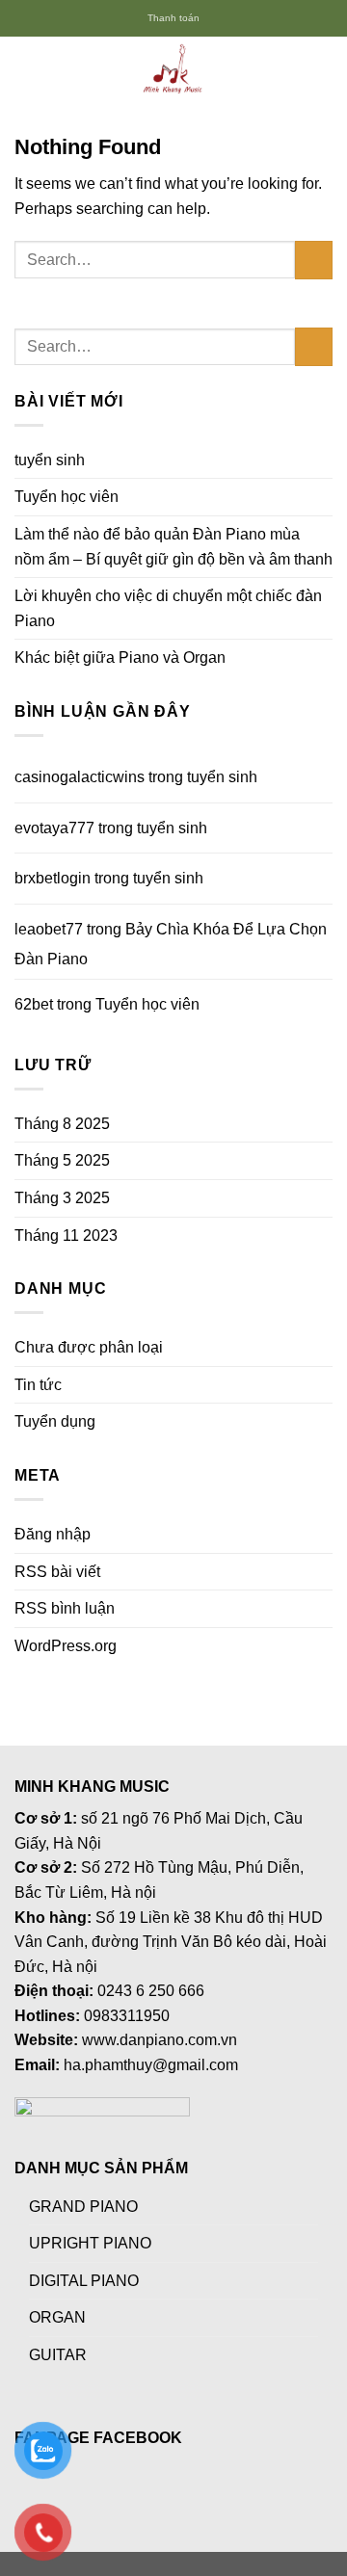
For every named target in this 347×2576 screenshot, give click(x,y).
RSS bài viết (57, 1572)
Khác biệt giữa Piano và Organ (120, 657)
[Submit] (314, 260)
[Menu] (26, 70)
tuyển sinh (50, 460)
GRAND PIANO (83, 2207)
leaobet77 (49, 929)
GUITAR (58, 2355)
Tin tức (38, 1385)
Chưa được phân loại (89, 1347)
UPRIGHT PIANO (90, 2243)
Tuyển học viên (67, 497)
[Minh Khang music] (174, 70)
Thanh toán (173, 18)
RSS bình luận (65, 1608)
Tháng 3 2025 (62, 1198)
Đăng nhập (53, 1534)
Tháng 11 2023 (66, 1235)
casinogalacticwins (80, 777)
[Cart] (323, 70)
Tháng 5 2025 (62, 1160)
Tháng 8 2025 (62, 1124)
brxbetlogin (53, 878)
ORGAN (57, 2317)
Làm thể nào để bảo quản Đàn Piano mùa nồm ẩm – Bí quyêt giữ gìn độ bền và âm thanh (173, 547)
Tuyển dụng (55, 1421)
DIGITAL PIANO (84, 2281)
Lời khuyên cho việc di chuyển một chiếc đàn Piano (168, 608)
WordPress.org (66, 1646)
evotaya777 (54, 828)
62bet (34, 1004)
